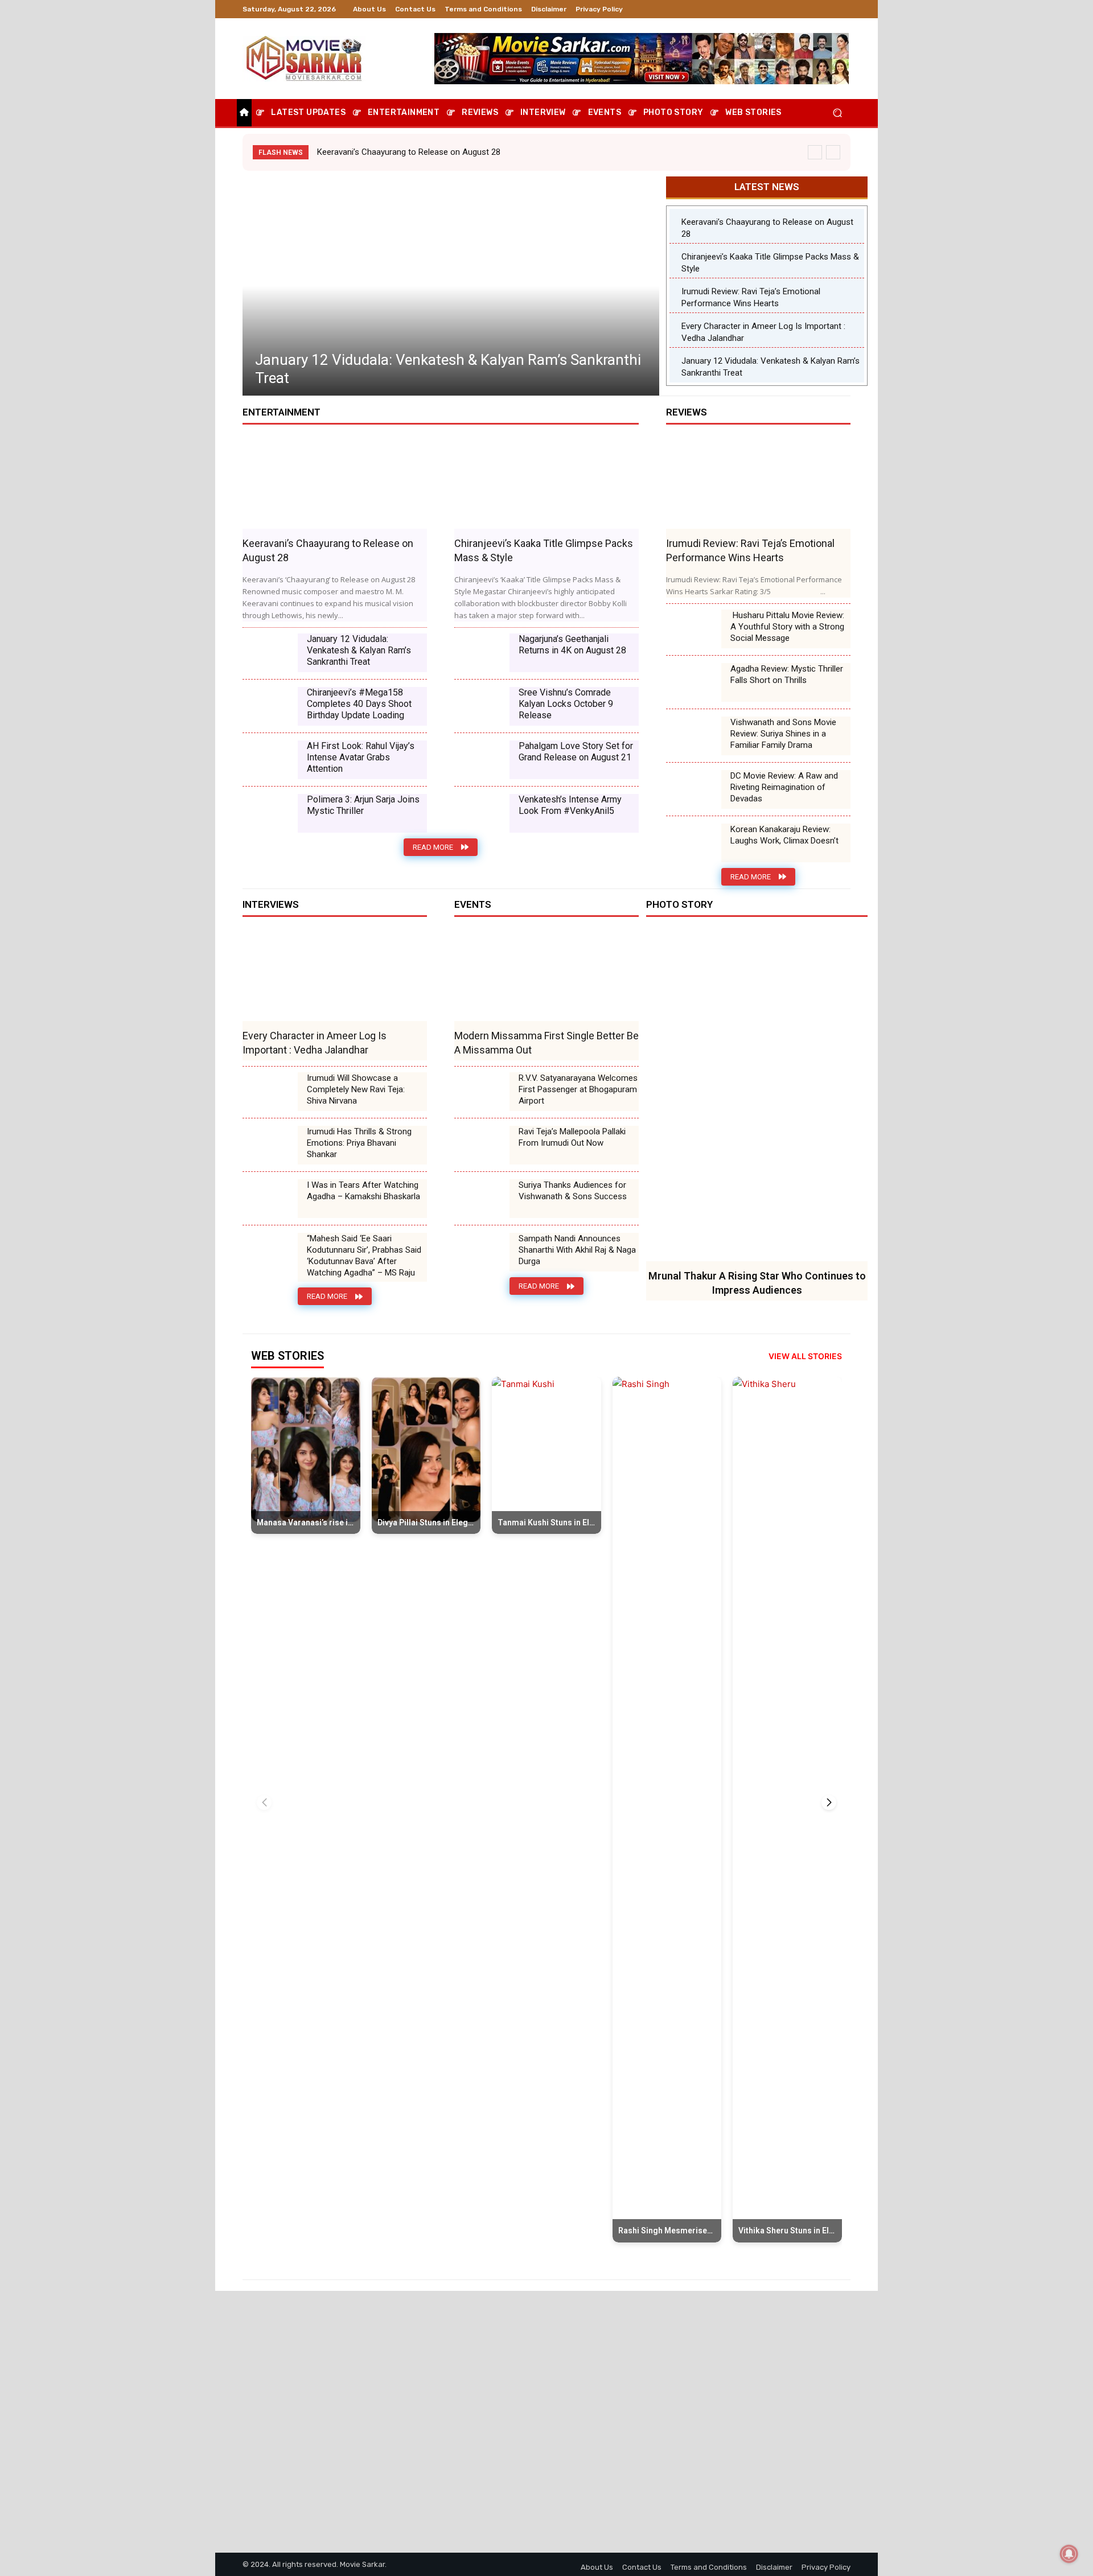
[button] (837, 113)
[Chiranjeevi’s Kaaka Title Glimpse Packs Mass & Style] (546, 483)
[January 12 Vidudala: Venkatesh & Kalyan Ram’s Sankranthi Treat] (270, 653)
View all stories (805, 1356)
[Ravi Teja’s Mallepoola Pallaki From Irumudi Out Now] (482, 1145)
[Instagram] (789, 9)
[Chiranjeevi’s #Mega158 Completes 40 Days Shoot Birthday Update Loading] (270, 706)
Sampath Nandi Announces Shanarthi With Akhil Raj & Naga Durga (577, 1250)
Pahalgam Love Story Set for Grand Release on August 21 (576, 752)
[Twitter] (816, 9)
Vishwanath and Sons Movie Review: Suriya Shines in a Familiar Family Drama (783, 734)
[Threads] (844, 9)
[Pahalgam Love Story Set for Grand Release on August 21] (482, 760)
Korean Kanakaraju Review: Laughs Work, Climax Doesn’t (784, 835)
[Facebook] (775, 9)
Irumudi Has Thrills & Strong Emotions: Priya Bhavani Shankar (359, 1143)
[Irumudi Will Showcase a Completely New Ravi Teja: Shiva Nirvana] (270, 1092)
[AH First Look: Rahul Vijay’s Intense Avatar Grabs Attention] (270, 760)
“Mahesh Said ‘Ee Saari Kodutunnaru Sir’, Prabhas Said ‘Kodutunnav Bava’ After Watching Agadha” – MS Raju (364, 1256)
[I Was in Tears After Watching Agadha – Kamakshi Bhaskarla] (270, 1199)
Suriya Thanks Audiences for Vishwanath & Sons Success (573, 1191)
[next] (833, 152)
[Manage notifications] (1069, 2554)
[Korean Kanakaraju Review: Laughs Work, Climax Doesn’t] (694, 843)
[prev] (815, 152)
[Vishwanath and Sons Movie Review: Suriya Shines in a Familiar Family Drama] (694, 736)
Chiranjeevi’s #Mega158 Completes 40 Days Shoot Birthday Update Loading (359, 704)
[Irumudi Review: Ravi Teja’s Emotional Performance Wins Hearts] (758, 483)
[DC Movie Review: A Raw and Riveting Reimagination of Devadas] (694, 789)
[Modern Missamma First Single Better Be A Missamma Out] (546, 975)
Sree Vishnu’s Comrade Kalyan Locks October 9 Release (566, 704)
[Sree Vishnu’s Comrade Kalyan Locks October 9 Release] (482, 706)
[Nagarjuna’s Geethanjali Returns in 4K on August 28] (482, 653)
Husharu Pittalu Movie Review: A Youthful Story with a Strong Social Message (787, 627)
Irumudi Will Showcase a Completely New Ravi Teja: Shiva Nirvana (356, 1089)
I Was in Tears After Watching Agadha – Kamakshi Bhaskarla (363, 1191)
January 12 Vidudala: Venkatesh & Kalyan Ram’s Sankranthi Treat (359, 650)
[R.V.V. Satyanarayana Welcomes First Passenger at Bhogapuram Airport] (482, 1092)
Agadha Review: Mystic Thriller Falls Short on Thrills (787, 674)
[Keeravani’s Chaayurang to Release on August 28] (451, 286)
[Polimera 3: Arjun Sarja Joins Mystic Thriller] (270, 813)
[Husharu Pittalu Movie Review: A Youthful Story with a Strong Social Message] (694, 629)
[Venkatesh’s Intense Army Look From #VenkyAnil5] (482, 813)
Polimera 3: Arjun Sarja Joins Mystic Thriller (363, 805)
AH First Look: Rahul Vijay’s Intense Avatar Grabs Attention (361, 757)
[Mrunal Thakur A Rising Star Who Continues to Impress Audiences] (757, 1095)
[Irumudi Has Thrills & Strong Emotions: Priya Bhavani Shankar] (270, 1145)
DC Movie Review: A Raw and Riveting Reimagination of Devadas (784, 787)
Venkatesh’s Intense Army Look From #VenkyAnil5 (570, 805)
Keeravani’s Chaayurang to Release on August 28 (409, 152)
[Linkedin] (803, 9)
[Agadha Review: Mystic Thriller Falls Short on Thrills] (694, 682)
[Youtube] (830, 9)
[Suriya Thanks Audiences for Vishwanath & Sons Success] (482, 1199)
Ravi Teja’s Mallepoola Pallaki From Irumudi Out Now (572, 1137)
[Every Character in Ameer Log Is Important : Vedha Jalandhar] (335, 975)
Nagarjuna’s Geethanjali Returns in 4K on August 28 (572, 645)
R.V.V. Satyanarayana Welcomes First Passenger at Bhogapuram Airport (578, 1089)
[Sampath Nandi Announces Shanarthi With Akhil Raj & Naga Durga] (482, 1252)
